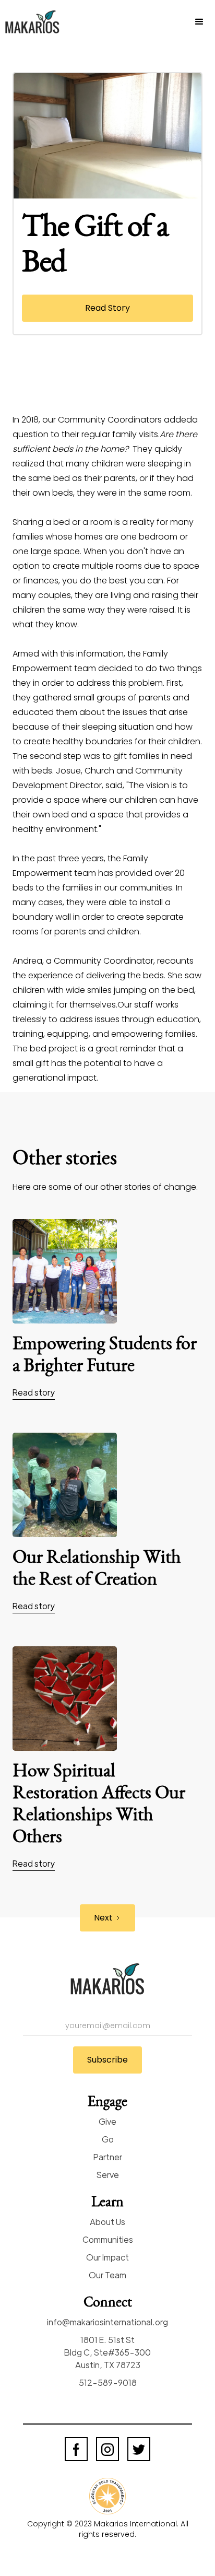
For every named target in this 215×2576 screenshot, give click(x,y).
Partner (108, 2157)
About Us (107, 2222)
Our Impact (107, 2257)
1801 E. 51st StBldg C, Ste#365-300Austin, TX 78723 (107, 2352)
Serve (108, 2175)
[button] (199, 22)
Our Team (107, 2275)
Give (107, 2121)
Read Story (107, 308)
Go (108, 2139)
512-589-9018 (108, 2382)
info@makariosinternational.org (107, 2322)
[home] (37, 22)
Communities (108, 2239)
